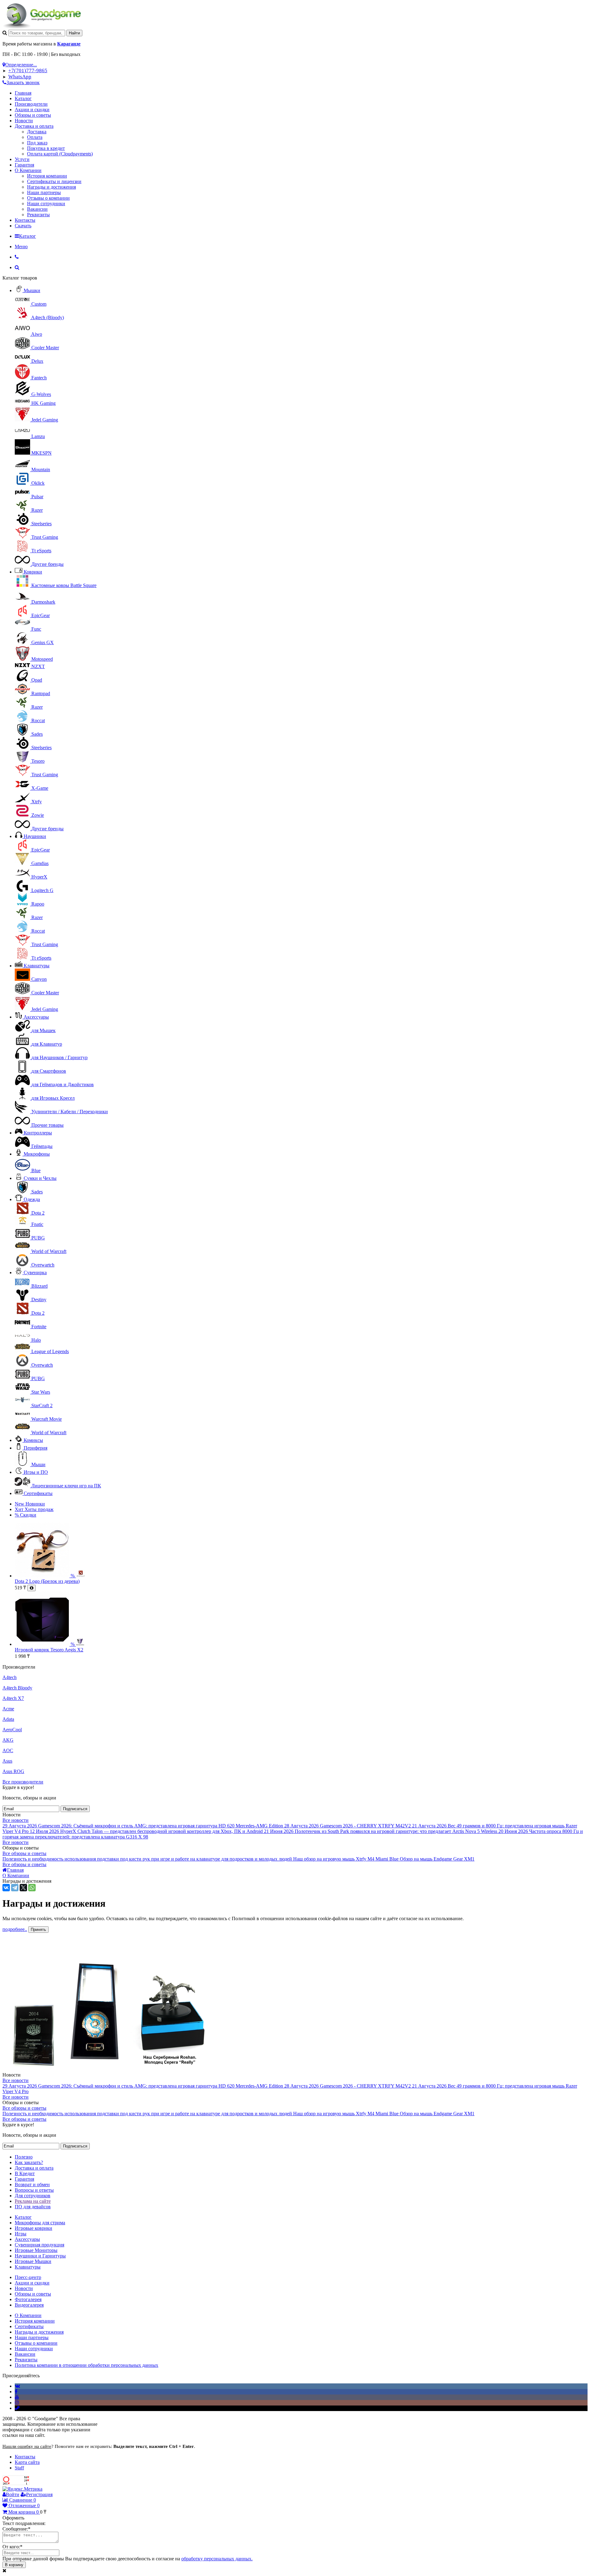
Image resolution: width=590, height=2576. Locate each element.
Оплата (35, 137)
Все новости (16, 1820)
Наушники (35, 836)
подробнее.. (15, 1929)
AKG (8, 1740)
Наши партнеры (44, 192)
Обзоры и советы (33, 115)
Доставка (37, 132)
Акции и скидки (32, 110)
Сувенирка (35, 1272)
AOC (8, 1750)
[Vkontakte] (17, 2386)
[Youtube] (17, 2397)
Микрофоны (37, 1154)
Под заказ (37, 143)
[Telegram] (15, 1888)
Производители (31, 104)
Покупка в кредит (46, 148)
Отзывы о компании (48, 198)
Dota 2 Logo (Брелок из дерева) (47, 1581)
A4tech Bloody (17, 1688)
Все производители (23, 1782)
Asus (7, 1761)
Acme (8, 1709)
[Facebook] (16, 2392)
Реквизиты (38, 215)
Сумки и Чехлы (40, 1178)
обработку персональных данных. (217, 2559)
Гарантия (24, 165)
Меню (21, 247)
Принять (38, 1930)
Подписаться (75, 1809)
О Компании (28, 170)
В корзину (14, 2565)
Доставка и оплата (34, 126)
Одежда (32, 1199)
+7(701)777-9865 (28, 70)
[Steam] (17, 2408)
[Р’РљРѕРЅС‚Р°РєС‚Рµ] (6, 1888)
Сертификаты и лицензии (54, 181)
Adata (8, 1719)
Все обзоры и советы (24, 1853)
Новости (24, 121)
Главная (23, 93)
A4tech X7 (13, 1698)
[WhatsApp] (32, 1888)
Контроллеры (38, 1133)
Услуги (22, 159)
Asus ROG (13, 1771)
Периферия (35, 1448)
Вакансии (37, 209)
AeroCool (12, 1730)
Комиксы (33, 1440)
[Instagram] (17, 2403)
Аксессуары (36, 1017)
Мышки (32, 290)
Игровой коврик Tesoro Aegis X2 (49, 1650)
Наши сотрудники (46, 204)
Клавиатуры (37, 966)
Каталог (23, 98)
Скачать (23, 226)
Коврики (33, 572)
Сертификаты (38, 1493)
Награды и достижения (51, 187)
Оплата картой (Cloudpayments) (60, 154)
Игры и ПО (36, 1472)
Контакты (25, 220)
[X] (23, 1888)
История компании (47, 176)
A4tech (10, 1677)
